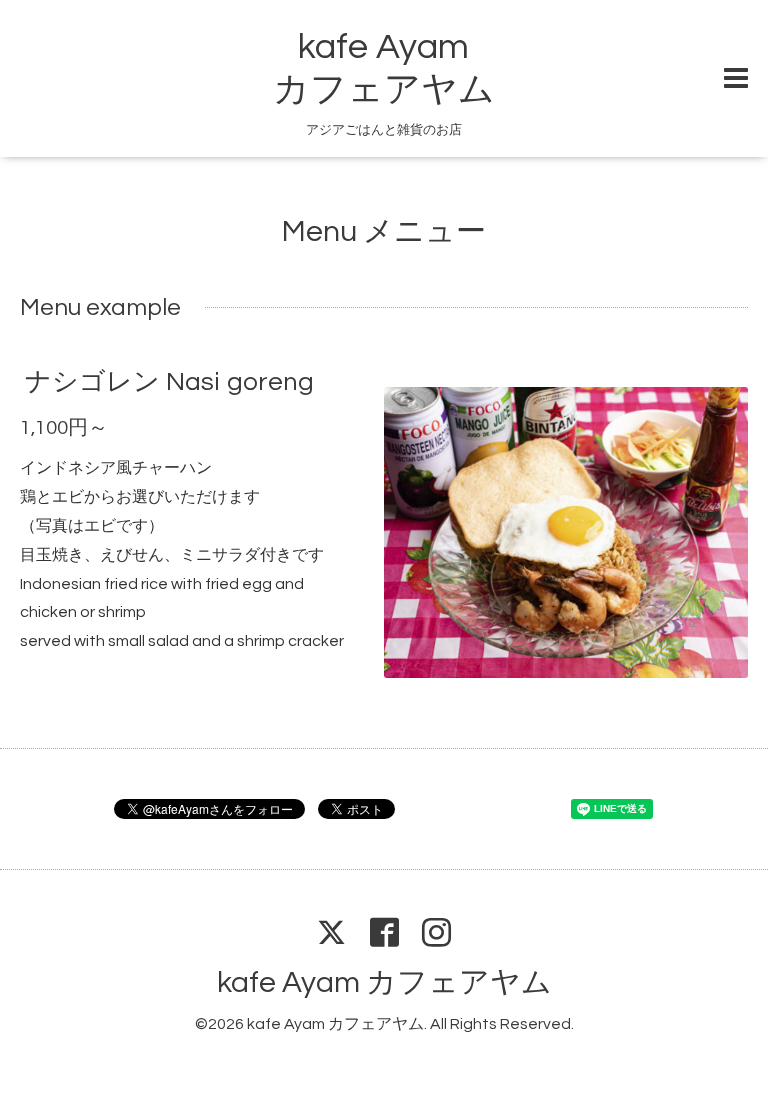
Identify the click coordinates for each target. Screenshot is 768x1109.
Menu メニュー (384, 231)
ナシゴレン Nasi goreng (169, 382)
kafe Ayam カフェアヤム (384, 982)
